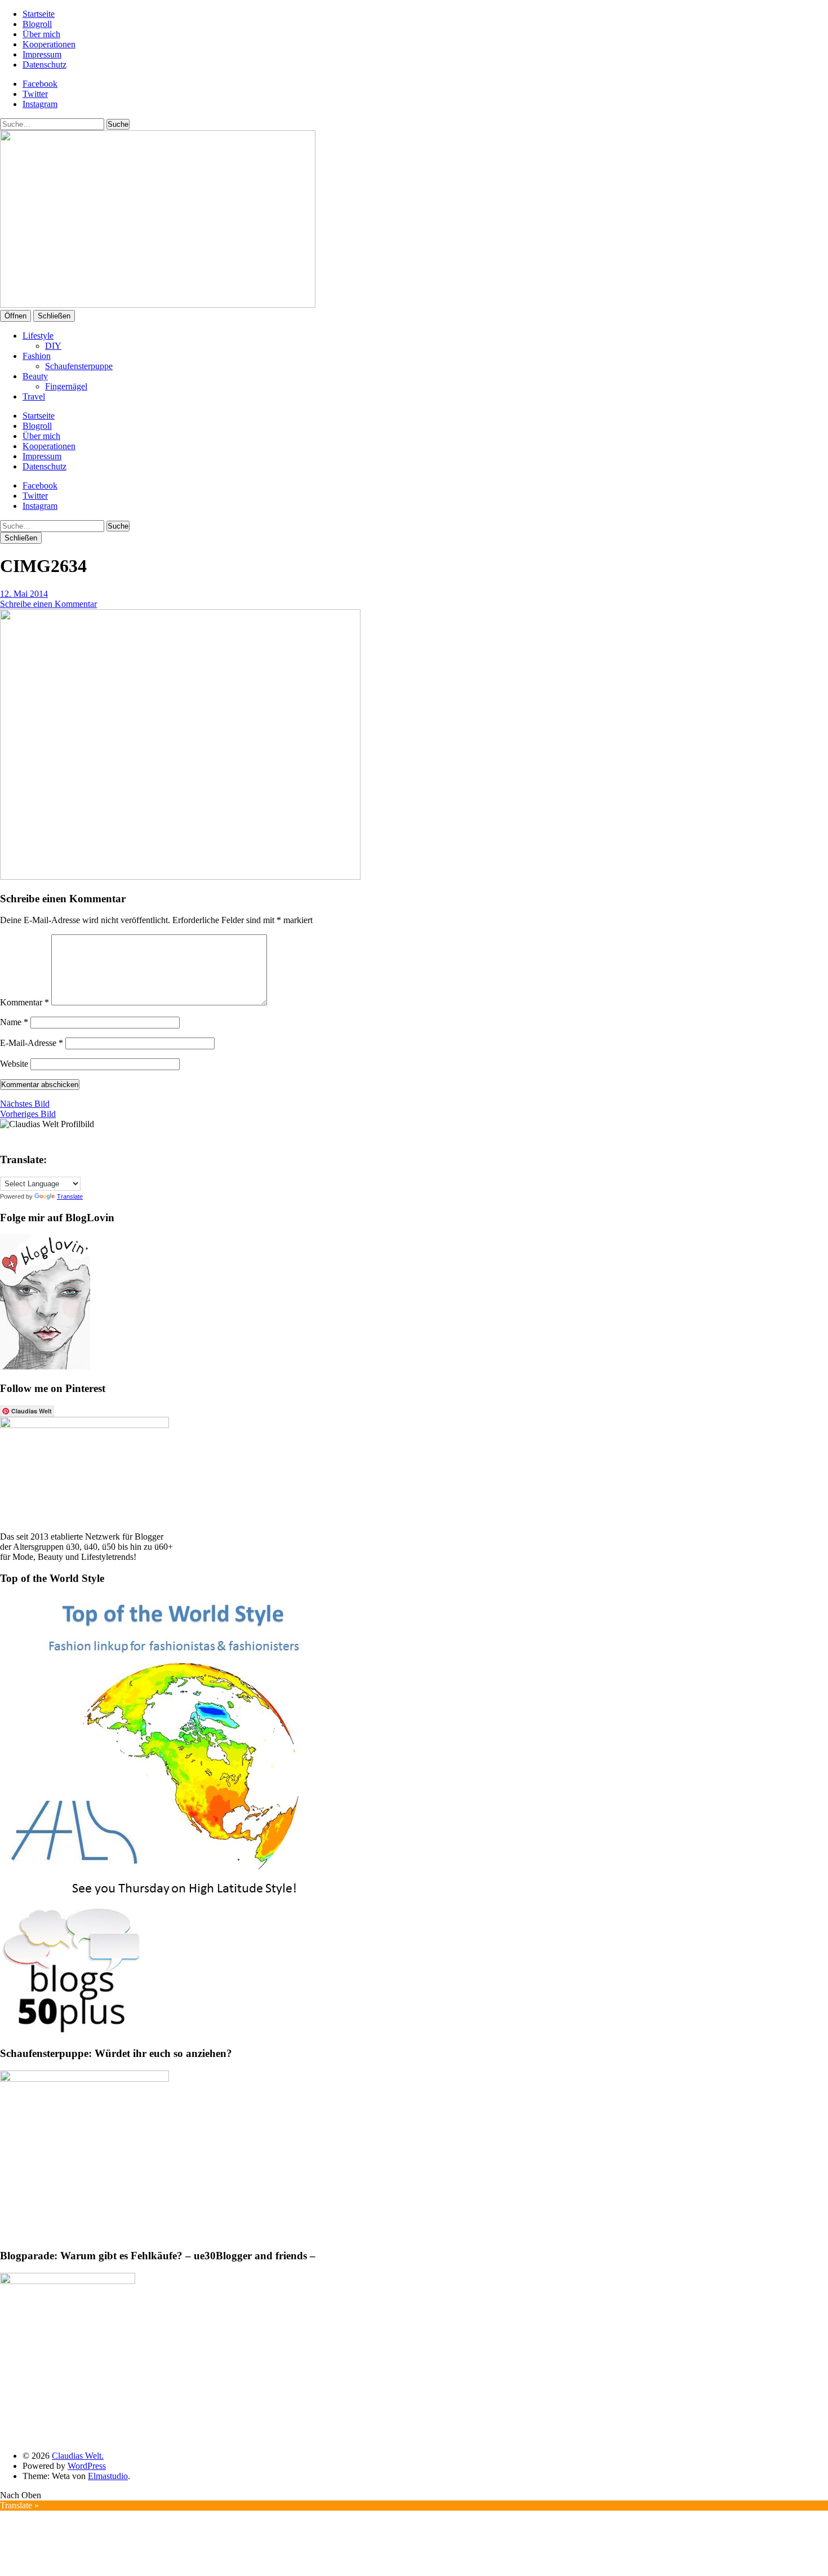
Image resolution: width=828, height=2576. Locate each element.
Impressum (42, 54)
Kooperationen (49, 44)
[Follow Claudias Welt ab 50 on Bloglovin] (45, 1366)
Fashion (37, 356)
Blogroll (37, 24)
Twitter (35, 94)
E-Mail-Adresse (32, 1043)
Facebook (40, 84)
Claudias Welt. (78, 2456)
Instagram (40, 104)
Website (14, 1064)
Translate (70, 1196)
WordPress (87, 2466)
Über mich (41, 34)
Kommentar (25, 1002)
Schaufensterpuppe (79, 366)
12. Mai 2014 (24, 594)
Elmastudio (108, 2476)
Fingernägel (66, 386)
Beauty (35, 376)
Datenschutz (44, 65)
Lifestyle (38, 336)
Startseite (39, 14)
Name (14, 1022)
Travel (34, 396)
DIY (53, 346)
